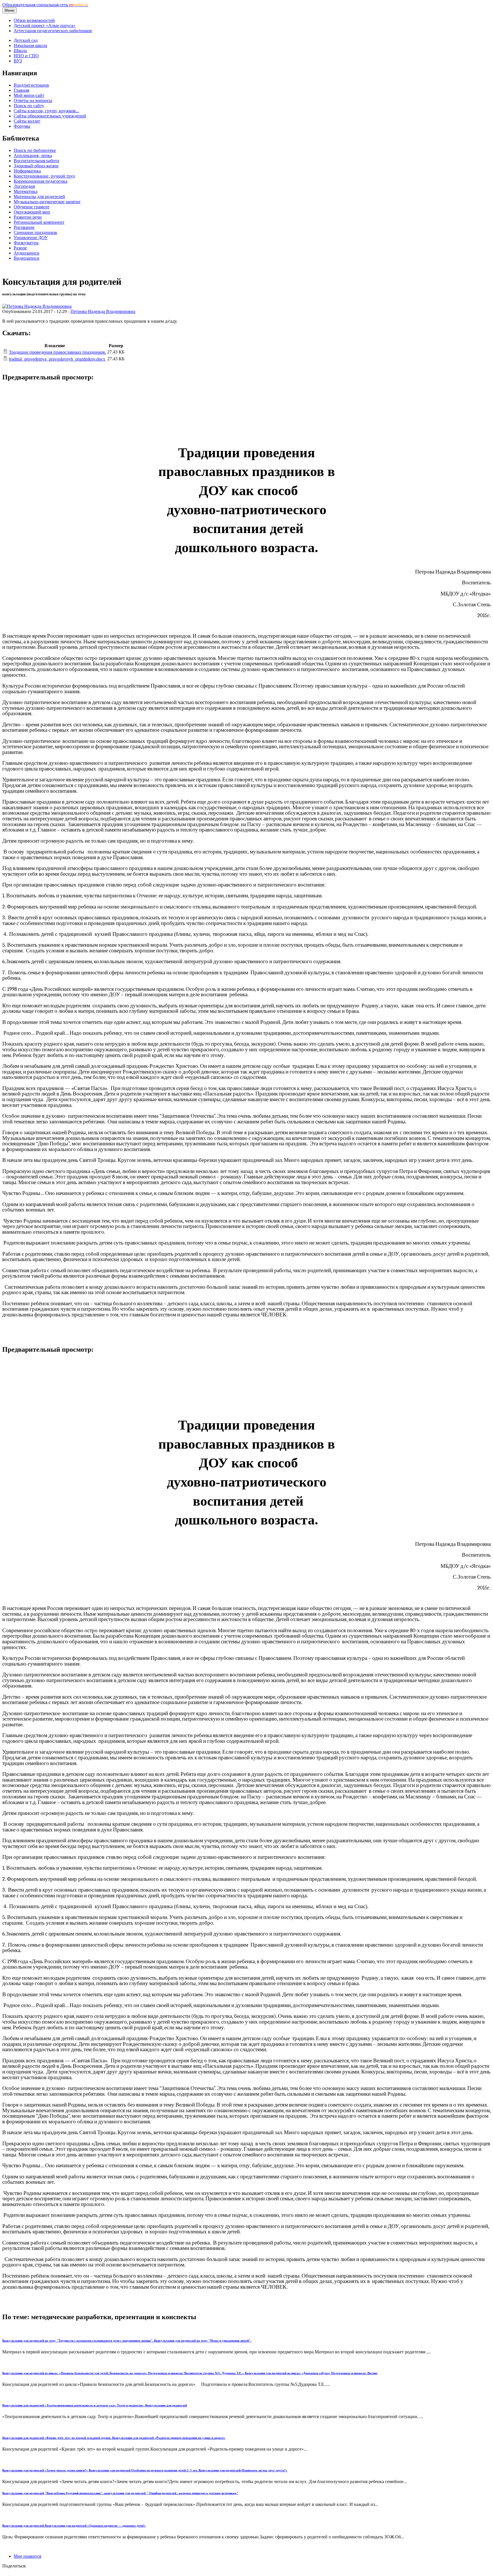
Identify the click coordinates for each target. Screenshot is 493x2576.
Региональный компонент (39, 222)
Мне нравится (27, 2556)
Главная (21, 90)
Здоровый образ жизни (36, 166)
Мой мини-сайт (29, 95)
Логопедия (24, 186)
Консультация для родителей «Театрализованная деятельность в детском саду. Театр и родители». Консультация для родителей (95, 2405)
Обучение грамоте (32, 207)
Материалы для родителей (39, 197)
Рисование (24, 227)
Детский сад (26, 40)
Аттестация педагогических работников (53, 31)
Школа (20, 51)
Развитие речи (28, 217)
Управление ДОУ (31, 238)
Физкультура (26, 243)
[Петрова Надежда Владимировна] (37, 306)
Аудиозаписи (27, 253)
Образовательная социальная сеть (45, 5)
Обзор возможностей (34, 20)
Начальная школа (30, 45)
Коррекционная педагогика (41, 181)
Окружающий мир (32, 212)
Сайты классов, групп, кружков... (46, 111)
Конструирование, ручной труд (44, 176)
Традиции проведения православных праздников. (57, 352)
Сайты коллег (27, 121)
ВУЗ (18, 61)
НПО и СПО (26, 56)
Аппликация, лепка (33, 155)
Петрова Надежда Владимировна (103, 311)
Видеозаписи (27, 258)
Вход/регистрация (31, 85)
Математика (26, 191)
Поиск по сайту (29, 106)
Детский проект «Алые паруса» (45, 26)
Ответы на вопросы (33, 100)
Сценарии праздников (35, 232)
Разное (20, 248)
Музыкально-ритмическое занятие (47, 202)
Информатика (27, 171)
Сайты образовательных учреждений (50, 116)
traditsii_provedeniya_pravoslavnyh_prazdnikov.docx (57, 359)
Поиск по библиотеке (35, 150)
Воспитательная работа (36, 161)
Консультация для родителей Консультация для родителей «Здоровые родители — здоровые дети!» (74, 2526)
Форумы (22, 126)
